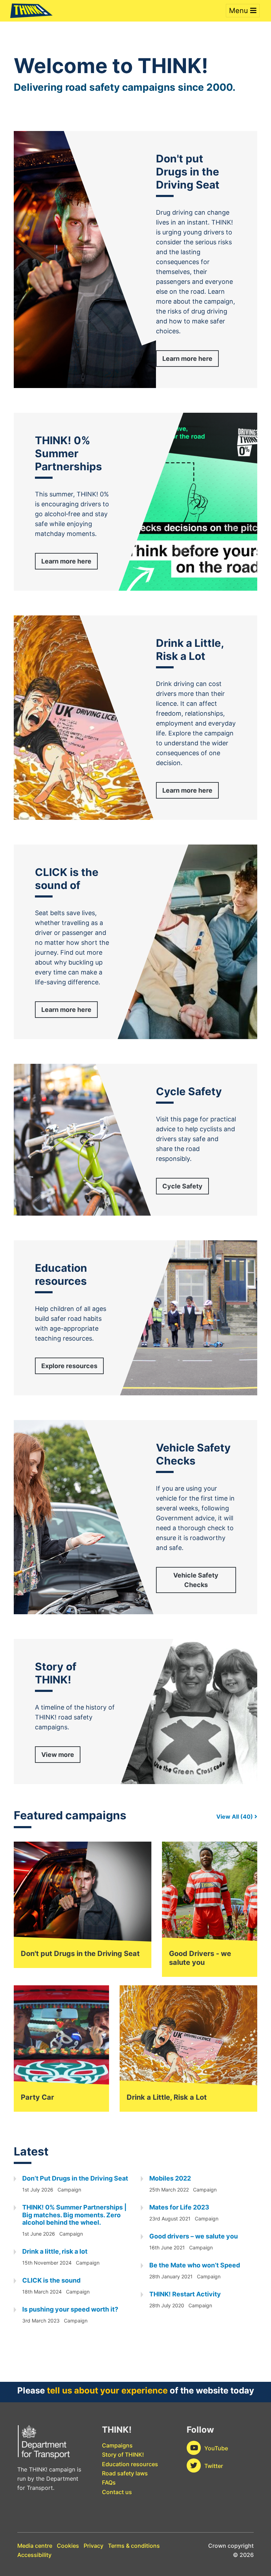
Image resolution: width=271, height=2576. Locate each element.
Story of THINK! (123, 2455)
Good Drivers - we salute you (200, 1958)
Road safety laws (125, 2473)
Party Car (37, 2097)
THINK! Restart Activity (185, 2294)
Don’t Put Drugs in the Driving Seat (75, 2178)
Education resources (130, 2464)
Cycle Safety (182, 1186)
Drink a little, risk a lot (55, 2251)
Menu (240, 11)
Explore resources (69, 1366)
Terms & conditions (134, 2546)
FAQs (109, 2482)
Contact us (117, 2492)
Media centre (35, 2546)
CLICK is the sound (51, 2280)
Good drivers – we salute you (194, 2236)
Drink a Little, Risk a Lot (167, 2097)
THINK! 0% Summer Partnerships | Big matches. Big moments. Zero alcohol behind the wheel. (74, 2215)
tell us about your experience (107, 2390)
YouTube (216, 2448)
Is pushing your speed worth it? (70, 2309)
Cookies (68, 2546)
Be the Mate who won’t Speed (195, 2265)
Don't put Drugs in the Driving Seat (80, 1954)
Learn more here (187, 359)
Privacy (94, 2546)
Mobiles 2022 (170, 2178)
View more (58, 1755)
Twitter (214, 2466)
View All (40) (235, 1817)
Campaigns (117, 2445)
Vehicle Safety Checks (196, 1580)
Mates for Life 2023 (179, 2207)
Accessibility (34, 2555)
